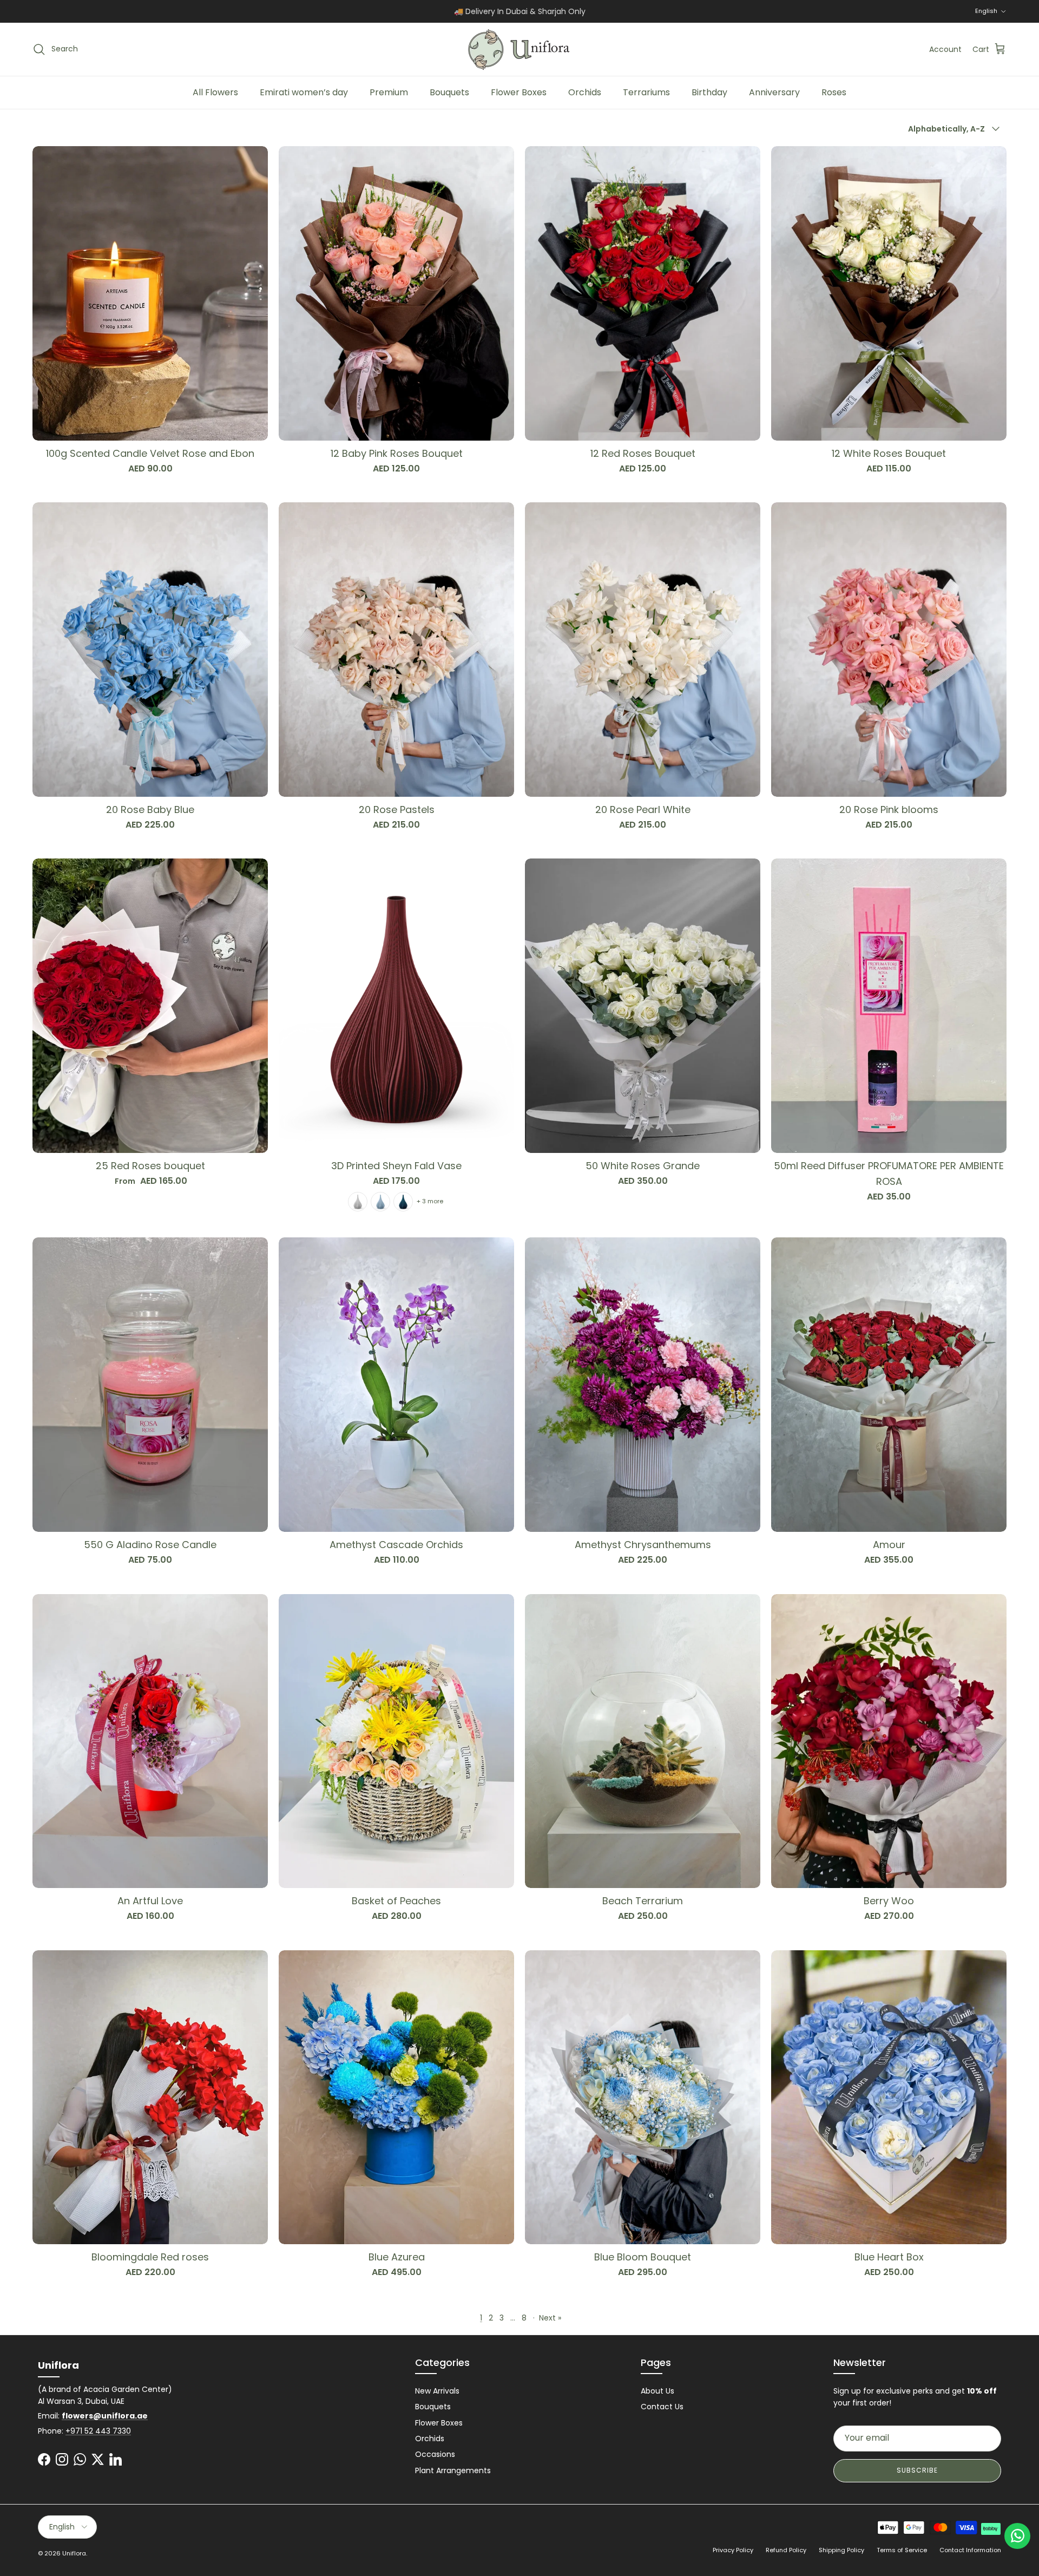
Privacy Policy (733, 2550)
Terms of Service (902, 2550)
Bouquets (449, 92)
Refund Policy (786, 2550)
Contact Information (970, 2550)
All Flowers (215, 92)
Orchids (585, 92)
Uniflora (74, 2553)
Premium (389, 92)
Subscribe (917, 2470)
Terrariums (646, 92)
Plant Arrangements (453, 2470)
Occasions (435, 2454)
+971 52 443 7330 (98, 2431)
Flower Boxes (519, 92)
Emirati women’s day (304, 92)
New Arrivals (437, 2391)
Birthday (709, 92)
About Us (657, 2391)
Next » (550, 2318)
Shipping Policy (841, 2550)
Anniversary (774, 92)
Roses (834, 92)
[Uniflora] (519, 49)
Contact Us (662, 2407)
